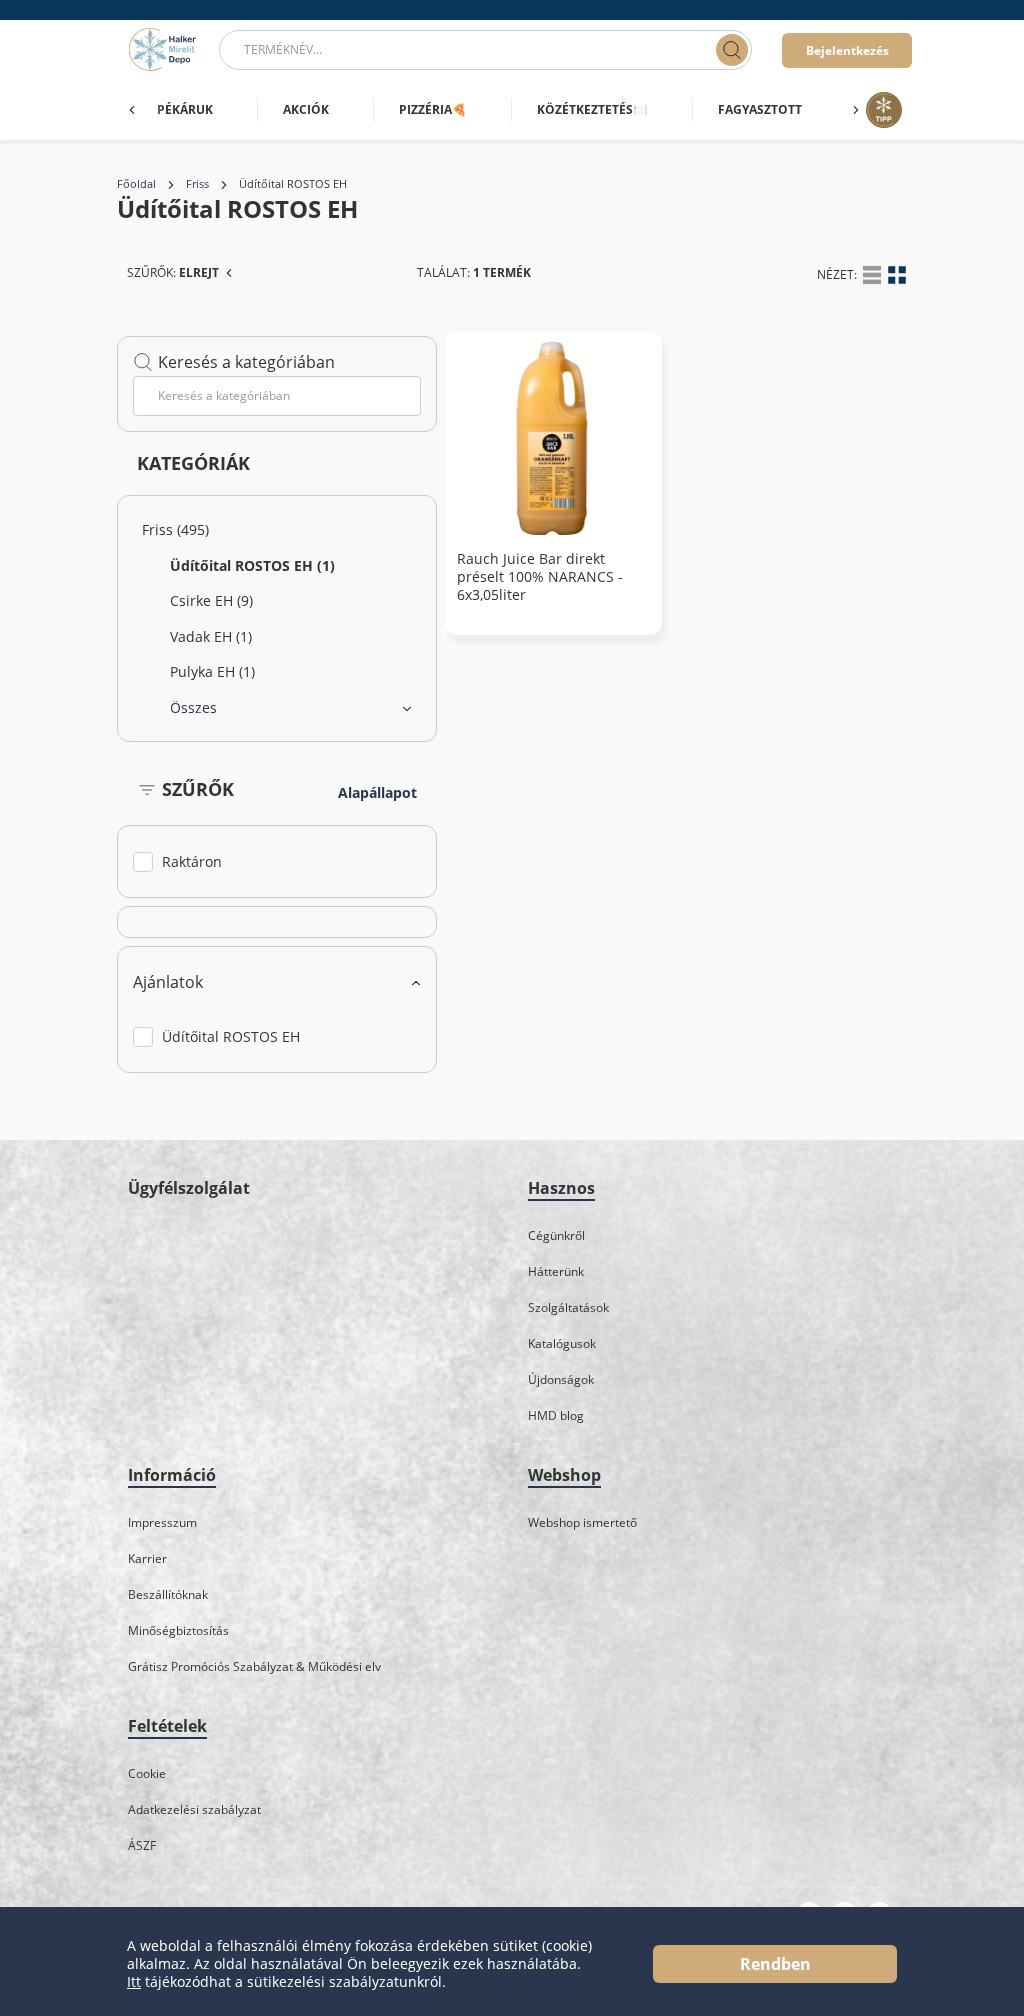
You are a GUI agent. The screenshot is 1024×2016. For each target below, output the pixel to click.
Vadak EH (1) (211, 636)
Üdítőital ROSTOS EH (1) (252, 565)
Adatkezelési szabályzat (194, 1809)
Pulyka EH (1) (212, 671)
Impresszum (162, 1522)
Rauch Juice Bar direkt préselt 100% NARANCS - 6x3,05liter (540, 577)
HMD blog (556, 1415)
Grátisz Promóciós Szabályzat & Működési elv (254, 1666)
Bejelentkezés (847, 50)
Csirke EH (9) (211, 600)
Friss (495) (175, 529)
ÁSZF (142, 1845)
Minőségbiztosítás (178, 1630)
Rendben (775, 1964)
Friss (197, 184)
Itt (134, 1982)
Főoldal (136, 184)
